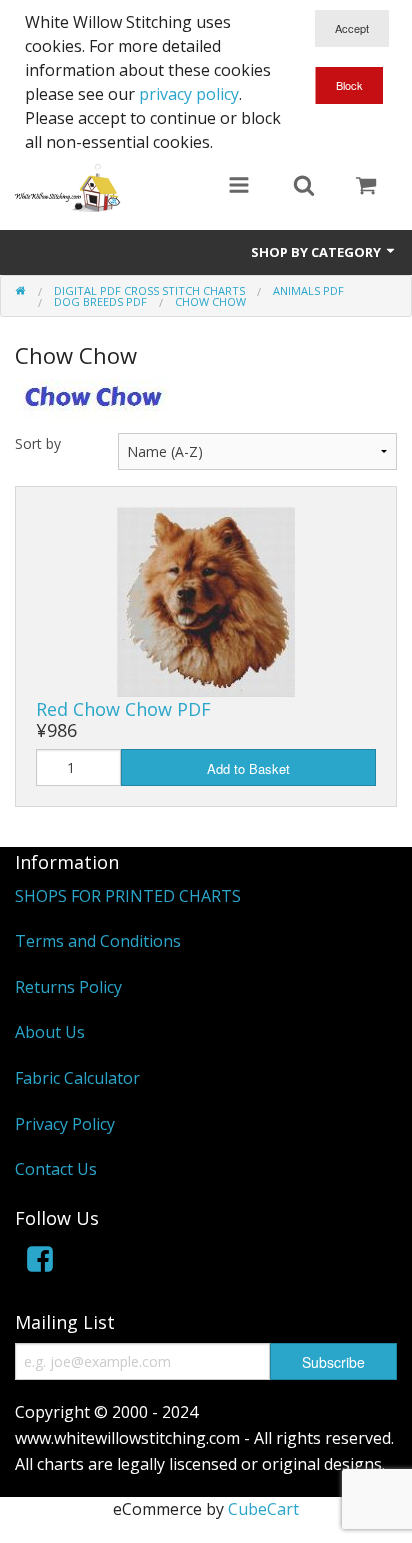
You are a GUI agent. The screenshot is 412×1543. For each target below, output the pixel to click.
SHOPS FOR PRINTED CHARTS (128, 896)
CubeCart (263, 1509)
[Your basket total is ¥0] (366, 187)
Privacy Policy (65, 1124)
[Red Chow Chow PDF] (206, 600)
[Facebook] (40, 1262)
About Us (50, 1032)
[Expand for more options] (239, 187)
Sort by (38, 443)
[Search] (304, 187)
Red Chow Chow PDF (123, 709)
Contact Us (56, 1169)
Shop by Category (317, 252)
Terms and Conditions (98, 941)
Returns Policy (68, 987)
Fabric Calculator (77, 1078)
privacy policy (189, 94)
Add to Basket (248, 768)
